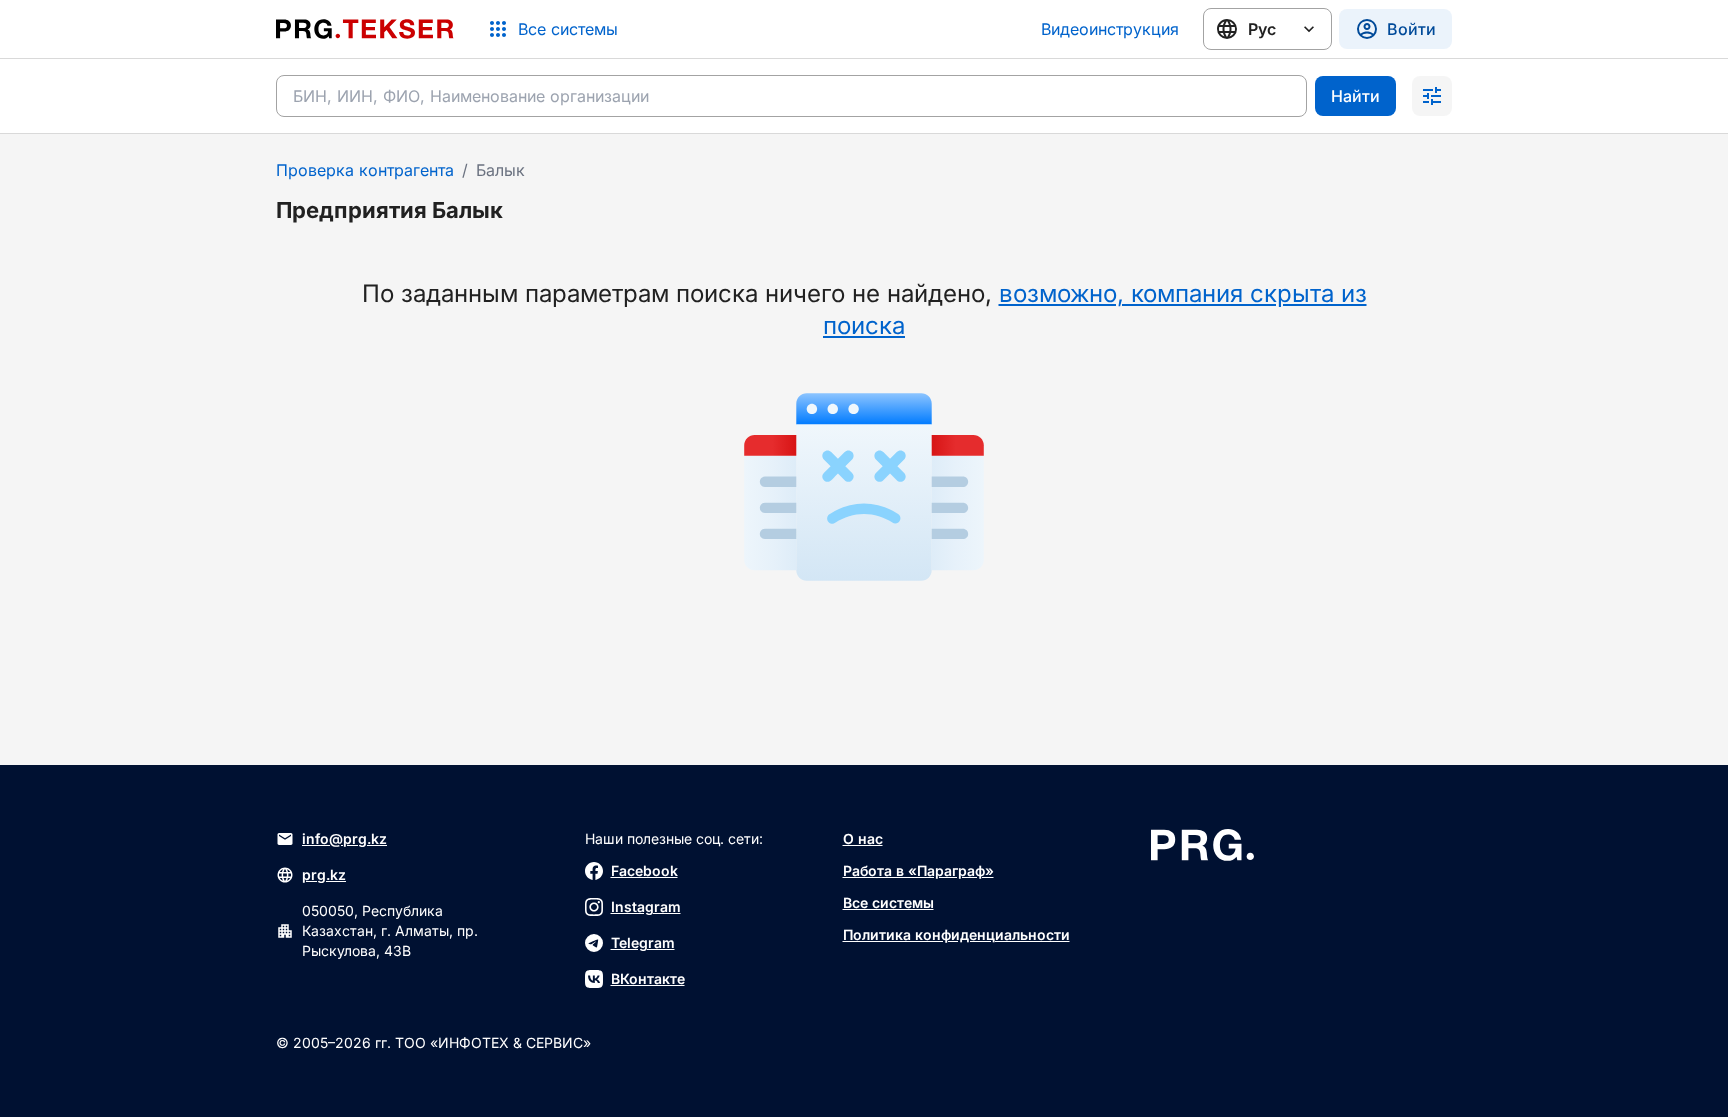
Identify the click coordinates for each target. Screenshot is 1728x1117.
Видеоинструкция (1110, 29)
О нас (863, 838)
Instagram (646, 906)
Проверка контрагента (365, 170)
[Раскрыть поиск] (1432, 96)
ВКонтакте (648, 978)
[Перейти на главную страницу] (365, 29)
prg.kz (324, 874)
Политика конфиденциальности (956, 934)
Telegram (643, 942)
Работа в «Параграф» (918, 870)
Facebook (644, 870)
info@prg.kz (344, 838)
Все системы (888, 902)
